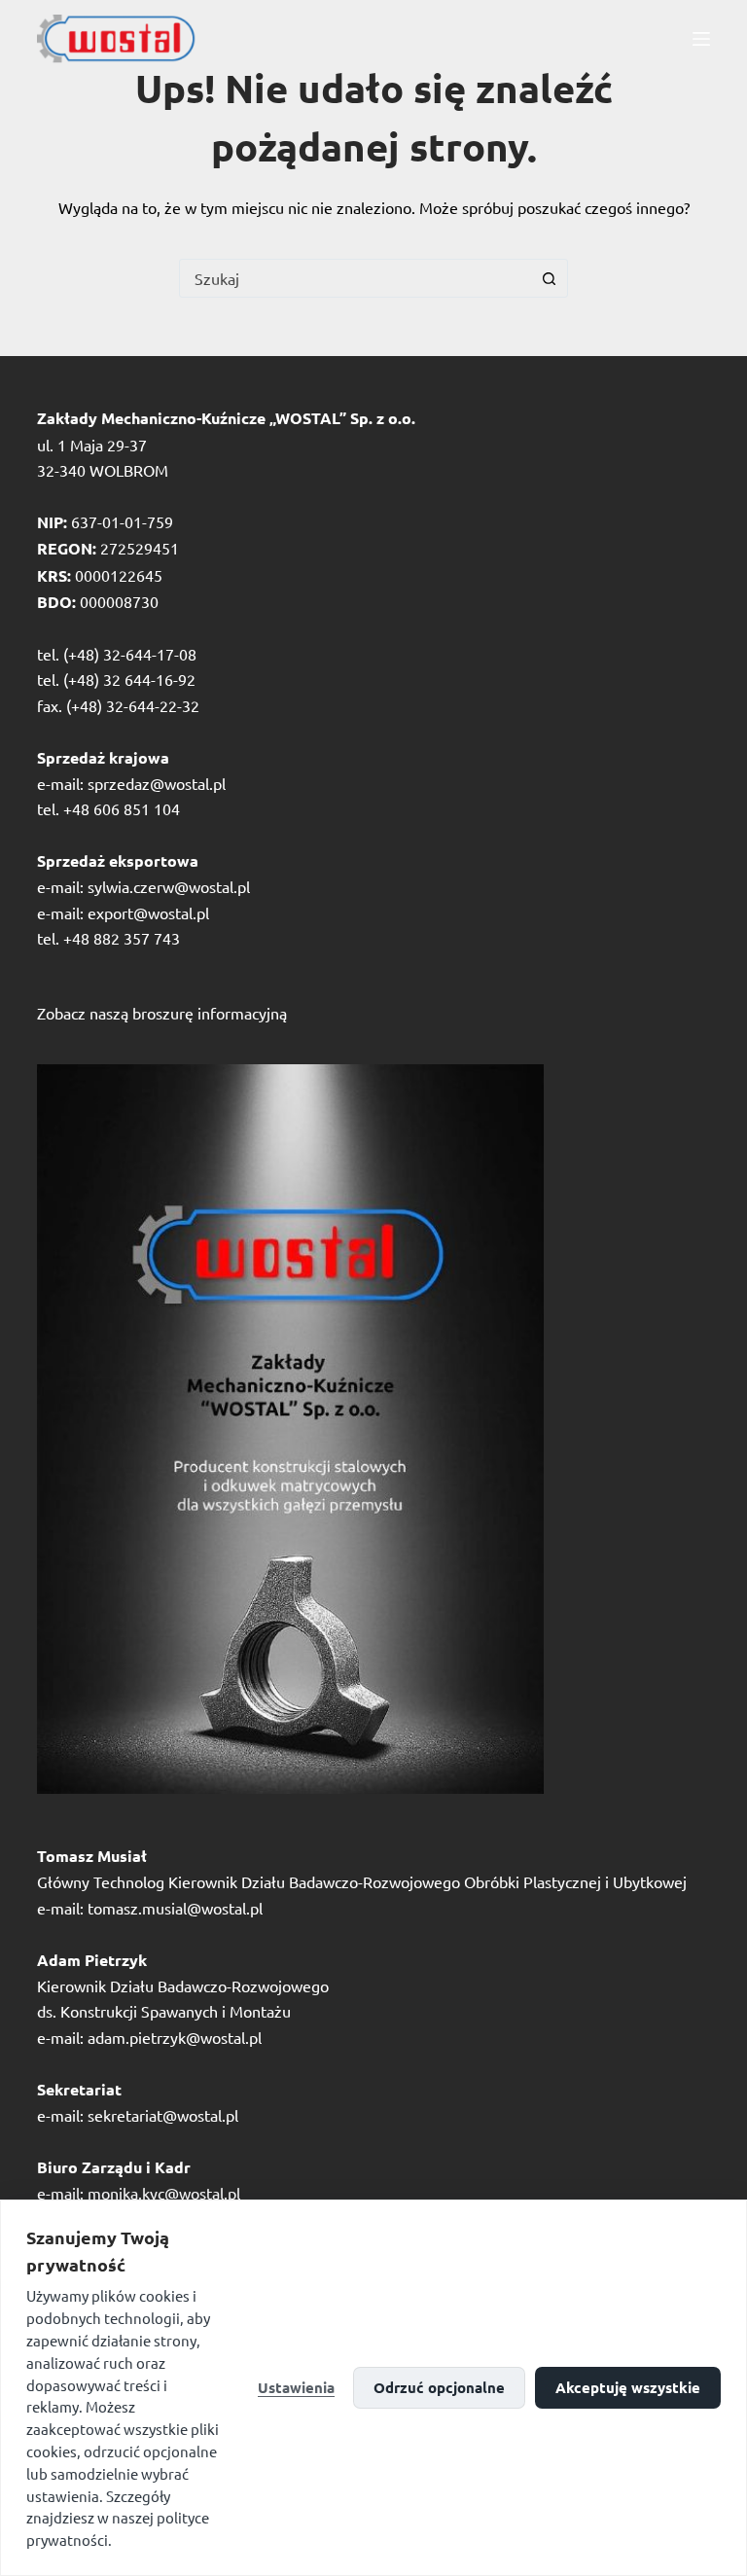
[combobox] (355, 278)
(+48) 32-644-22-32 (133, 705)
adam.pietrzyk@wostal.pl (175, 2037)
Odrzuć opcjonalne (439, 2387)
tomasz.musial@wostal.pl (175, 1908)
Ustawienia (296, 2387)
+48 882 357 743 (122, 938)
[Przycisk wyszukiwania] (549, 278)
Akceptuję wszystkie (628, 2387)
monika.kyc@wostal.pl (164, 2193)
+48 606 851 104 (122, 808)
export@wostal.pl (148, 912)
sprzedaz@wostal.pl (157, 783)
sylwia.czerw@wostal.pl (169, 886)
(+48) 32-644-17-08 (130, 654)
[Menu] (701, 39)
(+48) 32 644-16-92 (129, 679)
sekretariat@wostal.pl (163, 2115)
